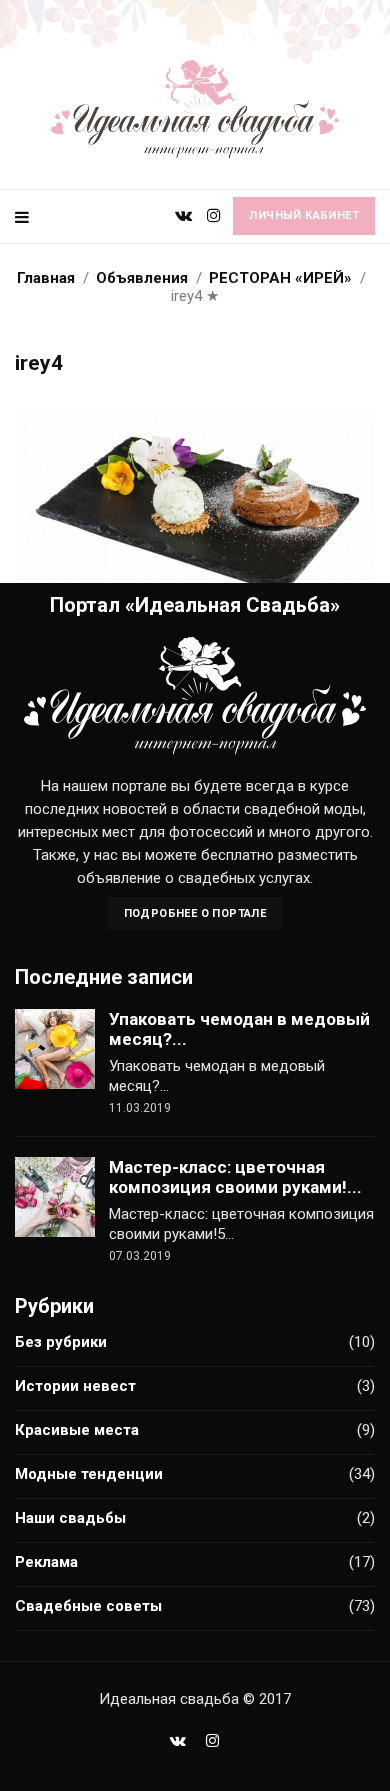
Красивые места (77, 1430)
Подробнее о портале (195, 913)
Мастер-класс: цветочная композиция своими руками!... (235, 1177)
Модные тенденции (89, 1474)
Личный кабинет (304, 215)
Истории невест (75, 1386)
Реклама (46, 1562)
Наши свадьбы (70, 1518)
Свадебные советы (88, 1606)
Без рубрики (61, 1342)
